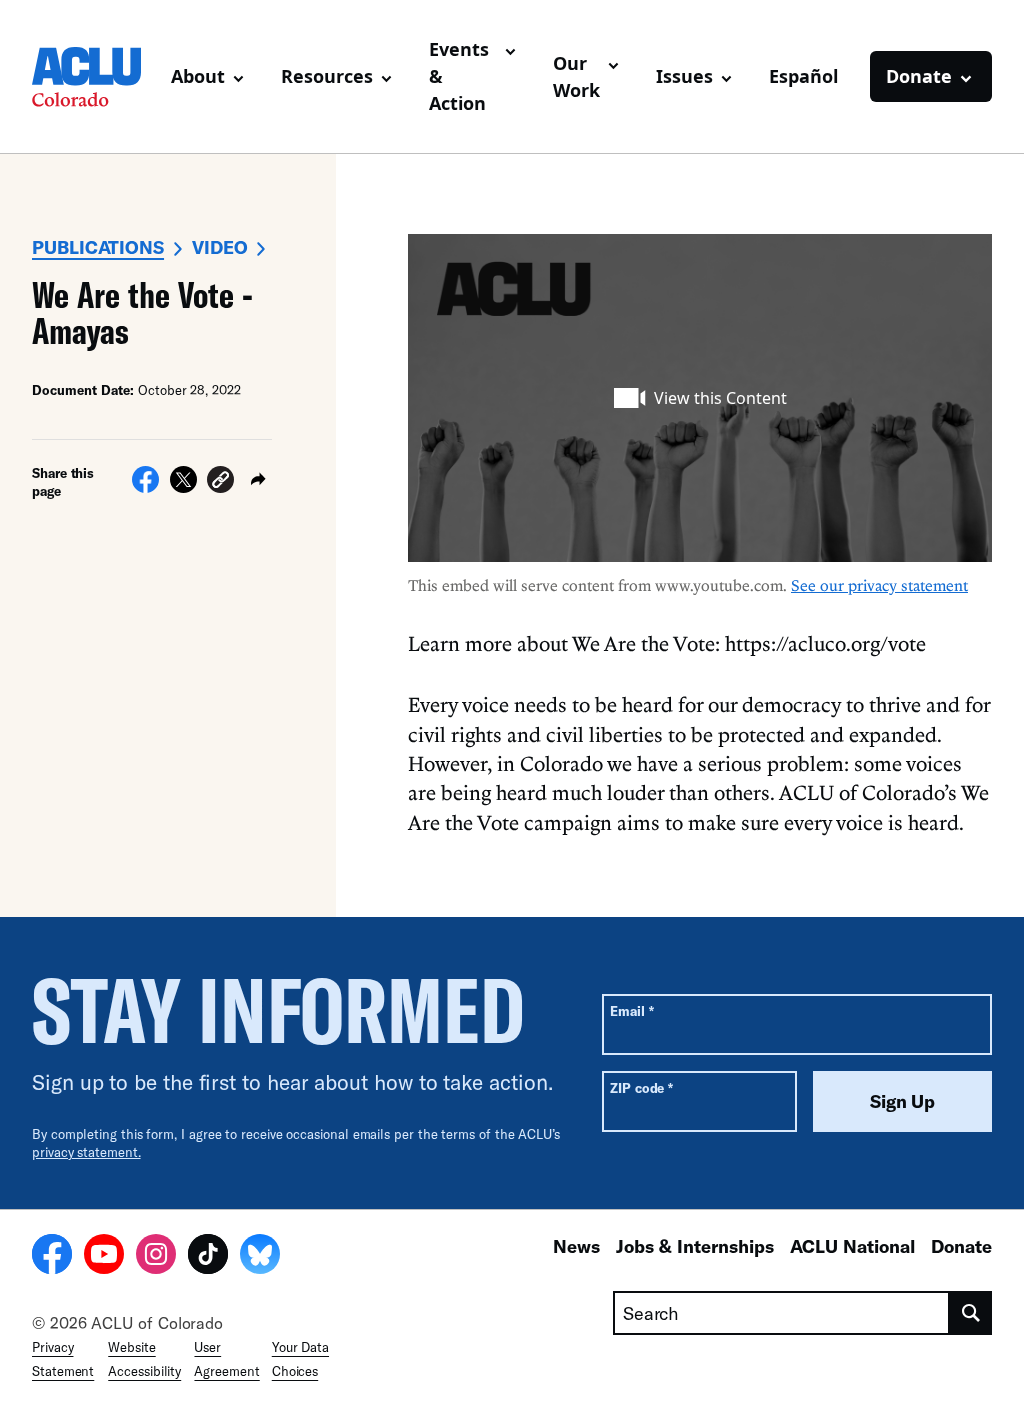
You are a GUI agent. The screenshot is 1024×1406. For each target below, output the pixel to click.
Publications (98, 247)
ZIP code (641, 1087)
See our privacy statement (879, 585)
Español (803, 76)
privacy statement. (86, 1152)
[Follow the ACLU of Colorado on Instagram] (156, 1257)
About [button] (198, 76)
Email (631, 1010)
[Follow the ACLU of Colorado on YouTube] (104, 1257)
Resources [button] (327, 76)
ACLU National (852, 1246)
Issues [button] (684, 76)
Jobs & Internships (695, 1246)
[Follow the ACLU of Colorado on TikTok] (208, 1257)
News (576, 1246)
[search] (971, 1313)
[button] (220, 482)
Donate (961, 1246)
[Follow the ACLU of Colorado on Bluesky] (260, 1257)
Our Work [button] (576, 76)
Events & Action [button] (459, 76)
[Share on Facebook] (145, 487)
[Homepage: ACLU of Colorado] (93, 77)
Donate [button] (919, 76)
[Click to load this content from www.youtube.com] (700, 398)
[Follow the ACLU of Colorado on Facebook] (52, 1257)
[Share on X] (183, 487)
